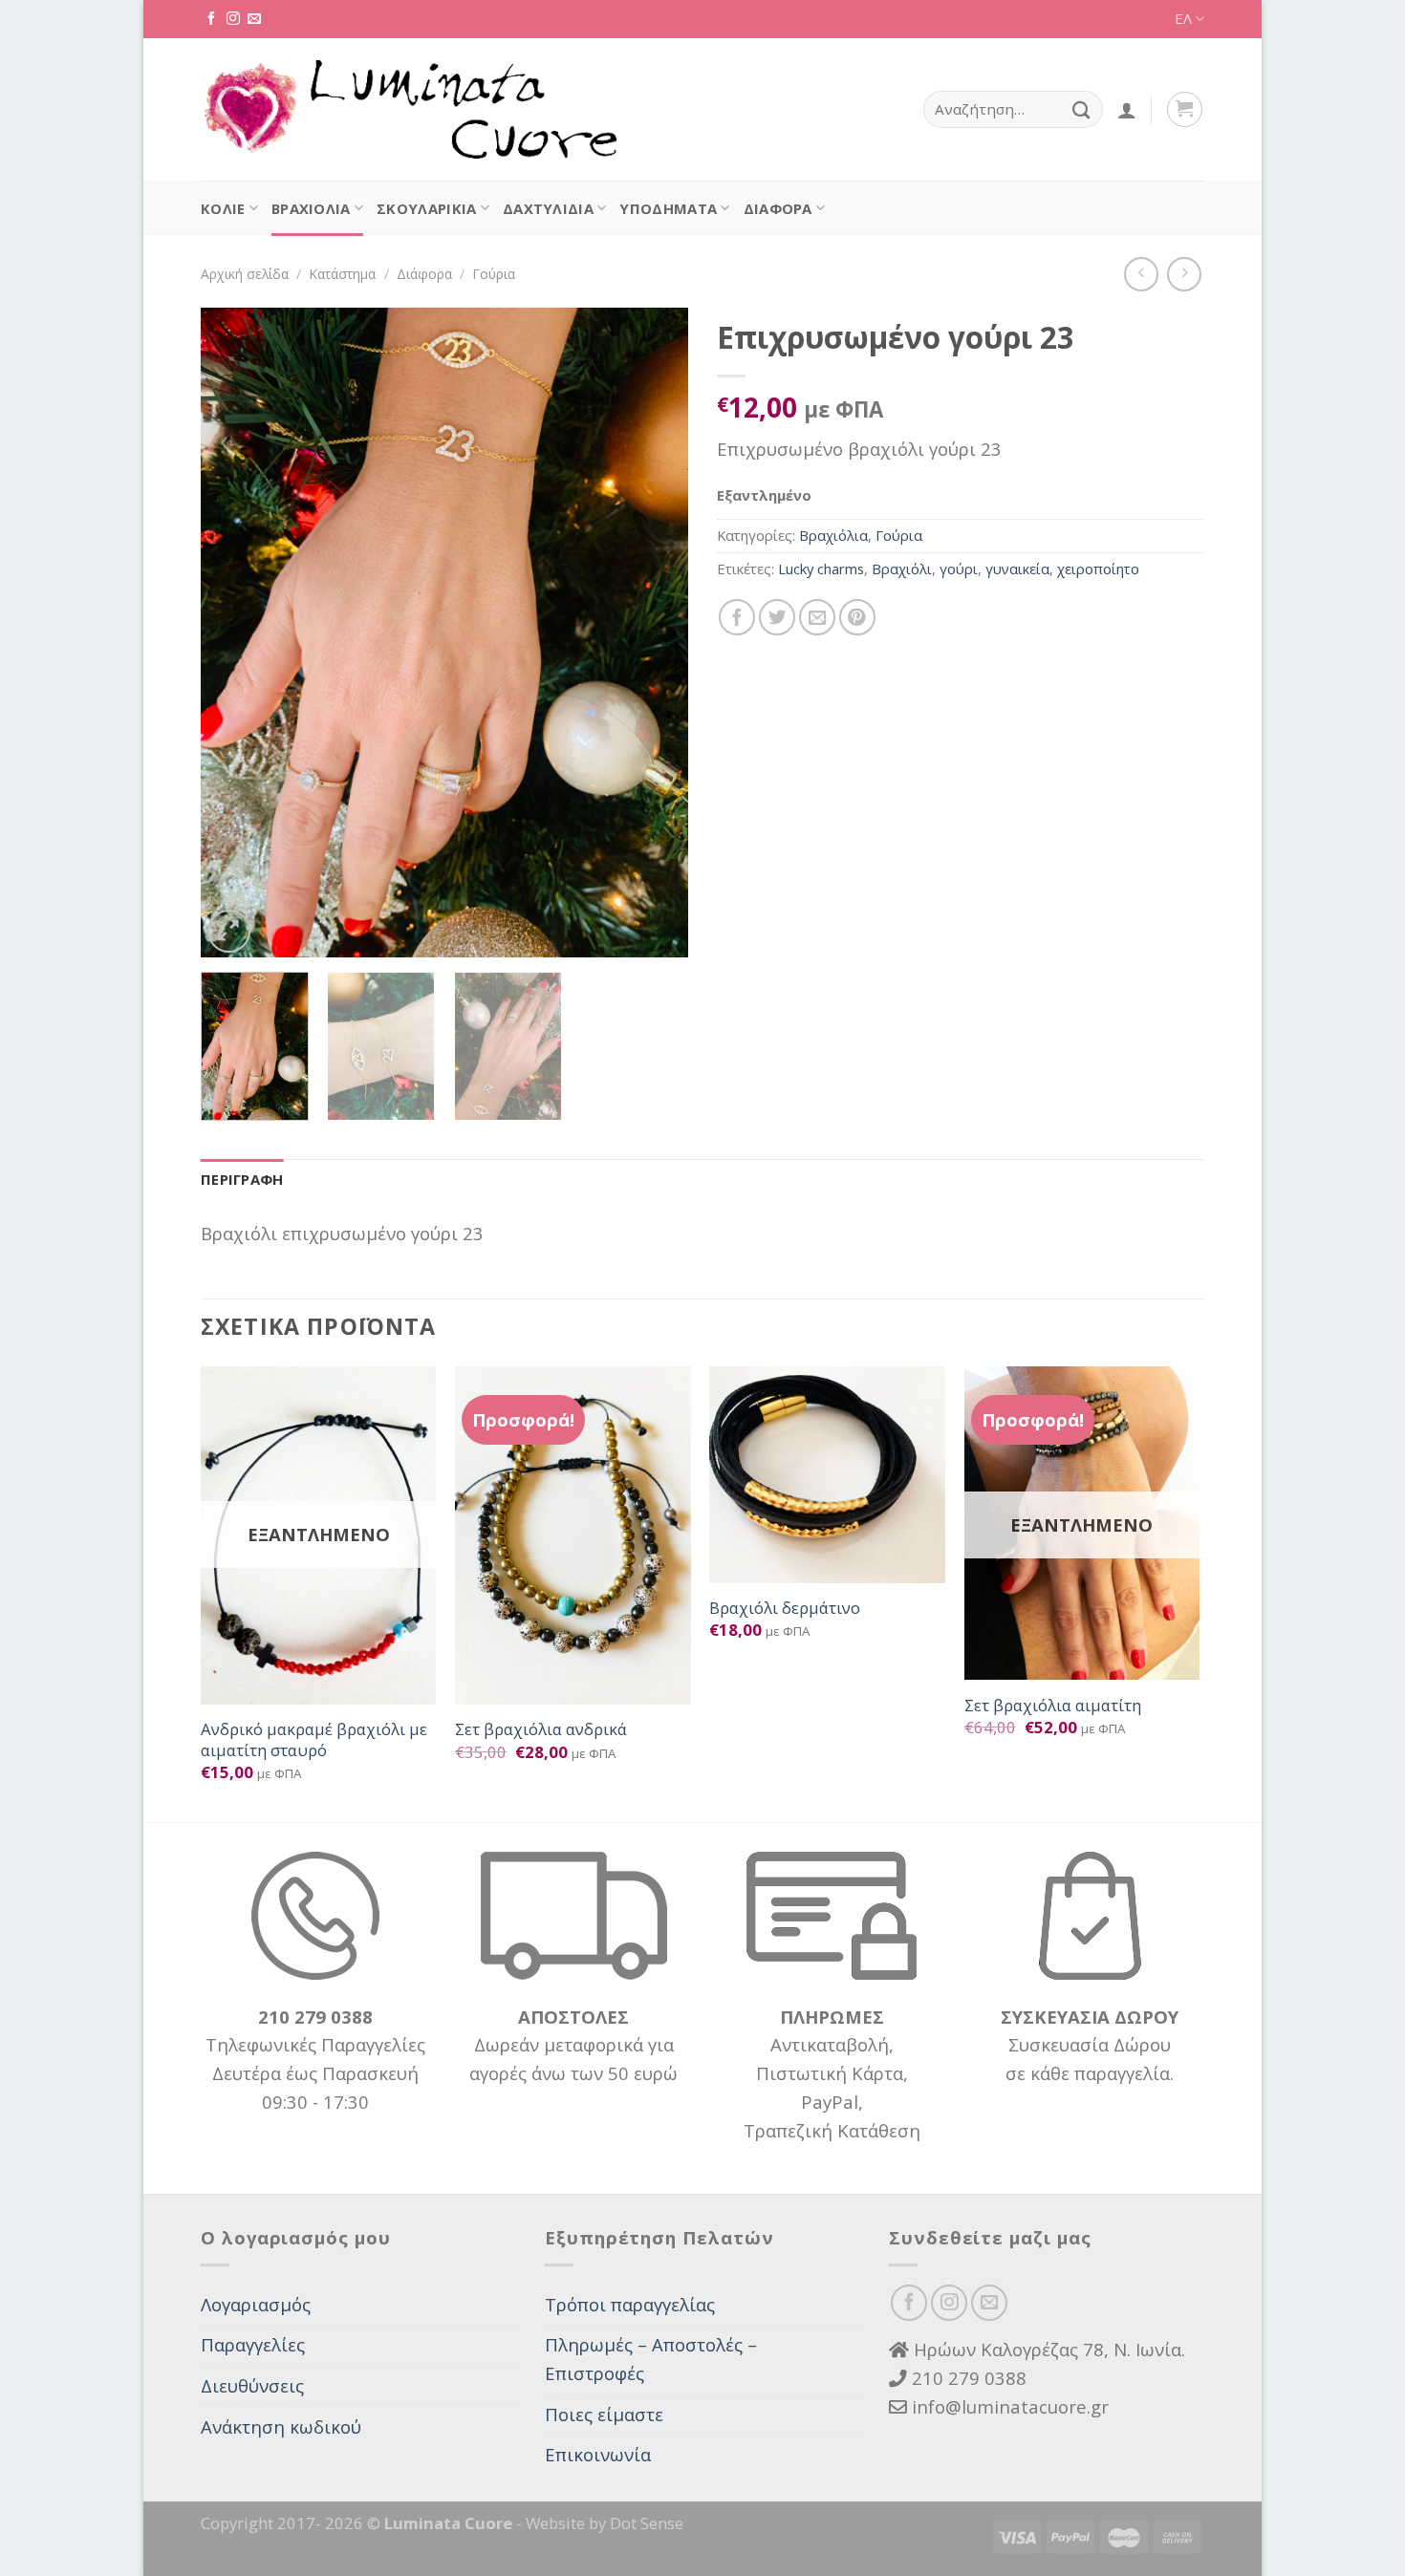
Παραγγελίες (253, 2344)
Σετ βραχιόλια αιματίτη (1053, 1706)
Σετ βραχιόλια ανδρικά (541, 1729)
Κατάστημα (342, 274)
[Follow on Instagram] (233, 19)
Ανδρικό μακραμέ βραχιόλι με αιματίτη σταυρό (314, 1739)
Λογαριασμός (256, 2304)
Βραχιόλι (902, 569)
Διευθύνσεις (252, 2385)
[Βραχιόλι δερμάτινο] (827, 1475)
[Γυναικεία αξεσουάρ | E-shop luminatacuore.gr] (409, 110)
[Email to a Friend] (817, 617)
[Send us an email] (254, 19)
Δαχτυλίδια (548, 208)
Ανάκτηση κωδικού (281, 2426)
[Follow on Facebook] (211, 19)
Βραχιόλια (311, 208)
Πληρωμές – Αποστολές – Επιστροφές (651, 2359)
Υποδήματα (668, 208)
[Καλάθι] (1185, 109)
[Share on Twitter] (777, 617)
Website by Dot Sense (605, 2523)
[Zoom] (229, 931)
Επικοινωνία (598, 2454)
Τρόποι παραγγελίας (630, 2304)
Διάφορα (778, 208)
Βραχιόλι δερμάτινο (785, 1608)
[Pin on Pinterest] (857, 617)
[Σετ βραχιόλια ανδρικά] (573, 1535)
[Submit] (1081, 109)
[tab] (242, 1180)
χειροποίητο (1098, 569)
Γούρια (494, 274)
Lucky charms (821, 569)
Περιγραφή (242, 1179)
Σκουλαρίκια (426, 208)
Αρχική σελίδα (245, 274)
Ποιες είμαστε (604, 2414)
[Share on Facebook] (737, 617)
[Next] (655, 633)
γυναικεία (1017, 569)
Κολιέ (223, 208)
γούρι (959, 569)
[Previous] (234, 633)
